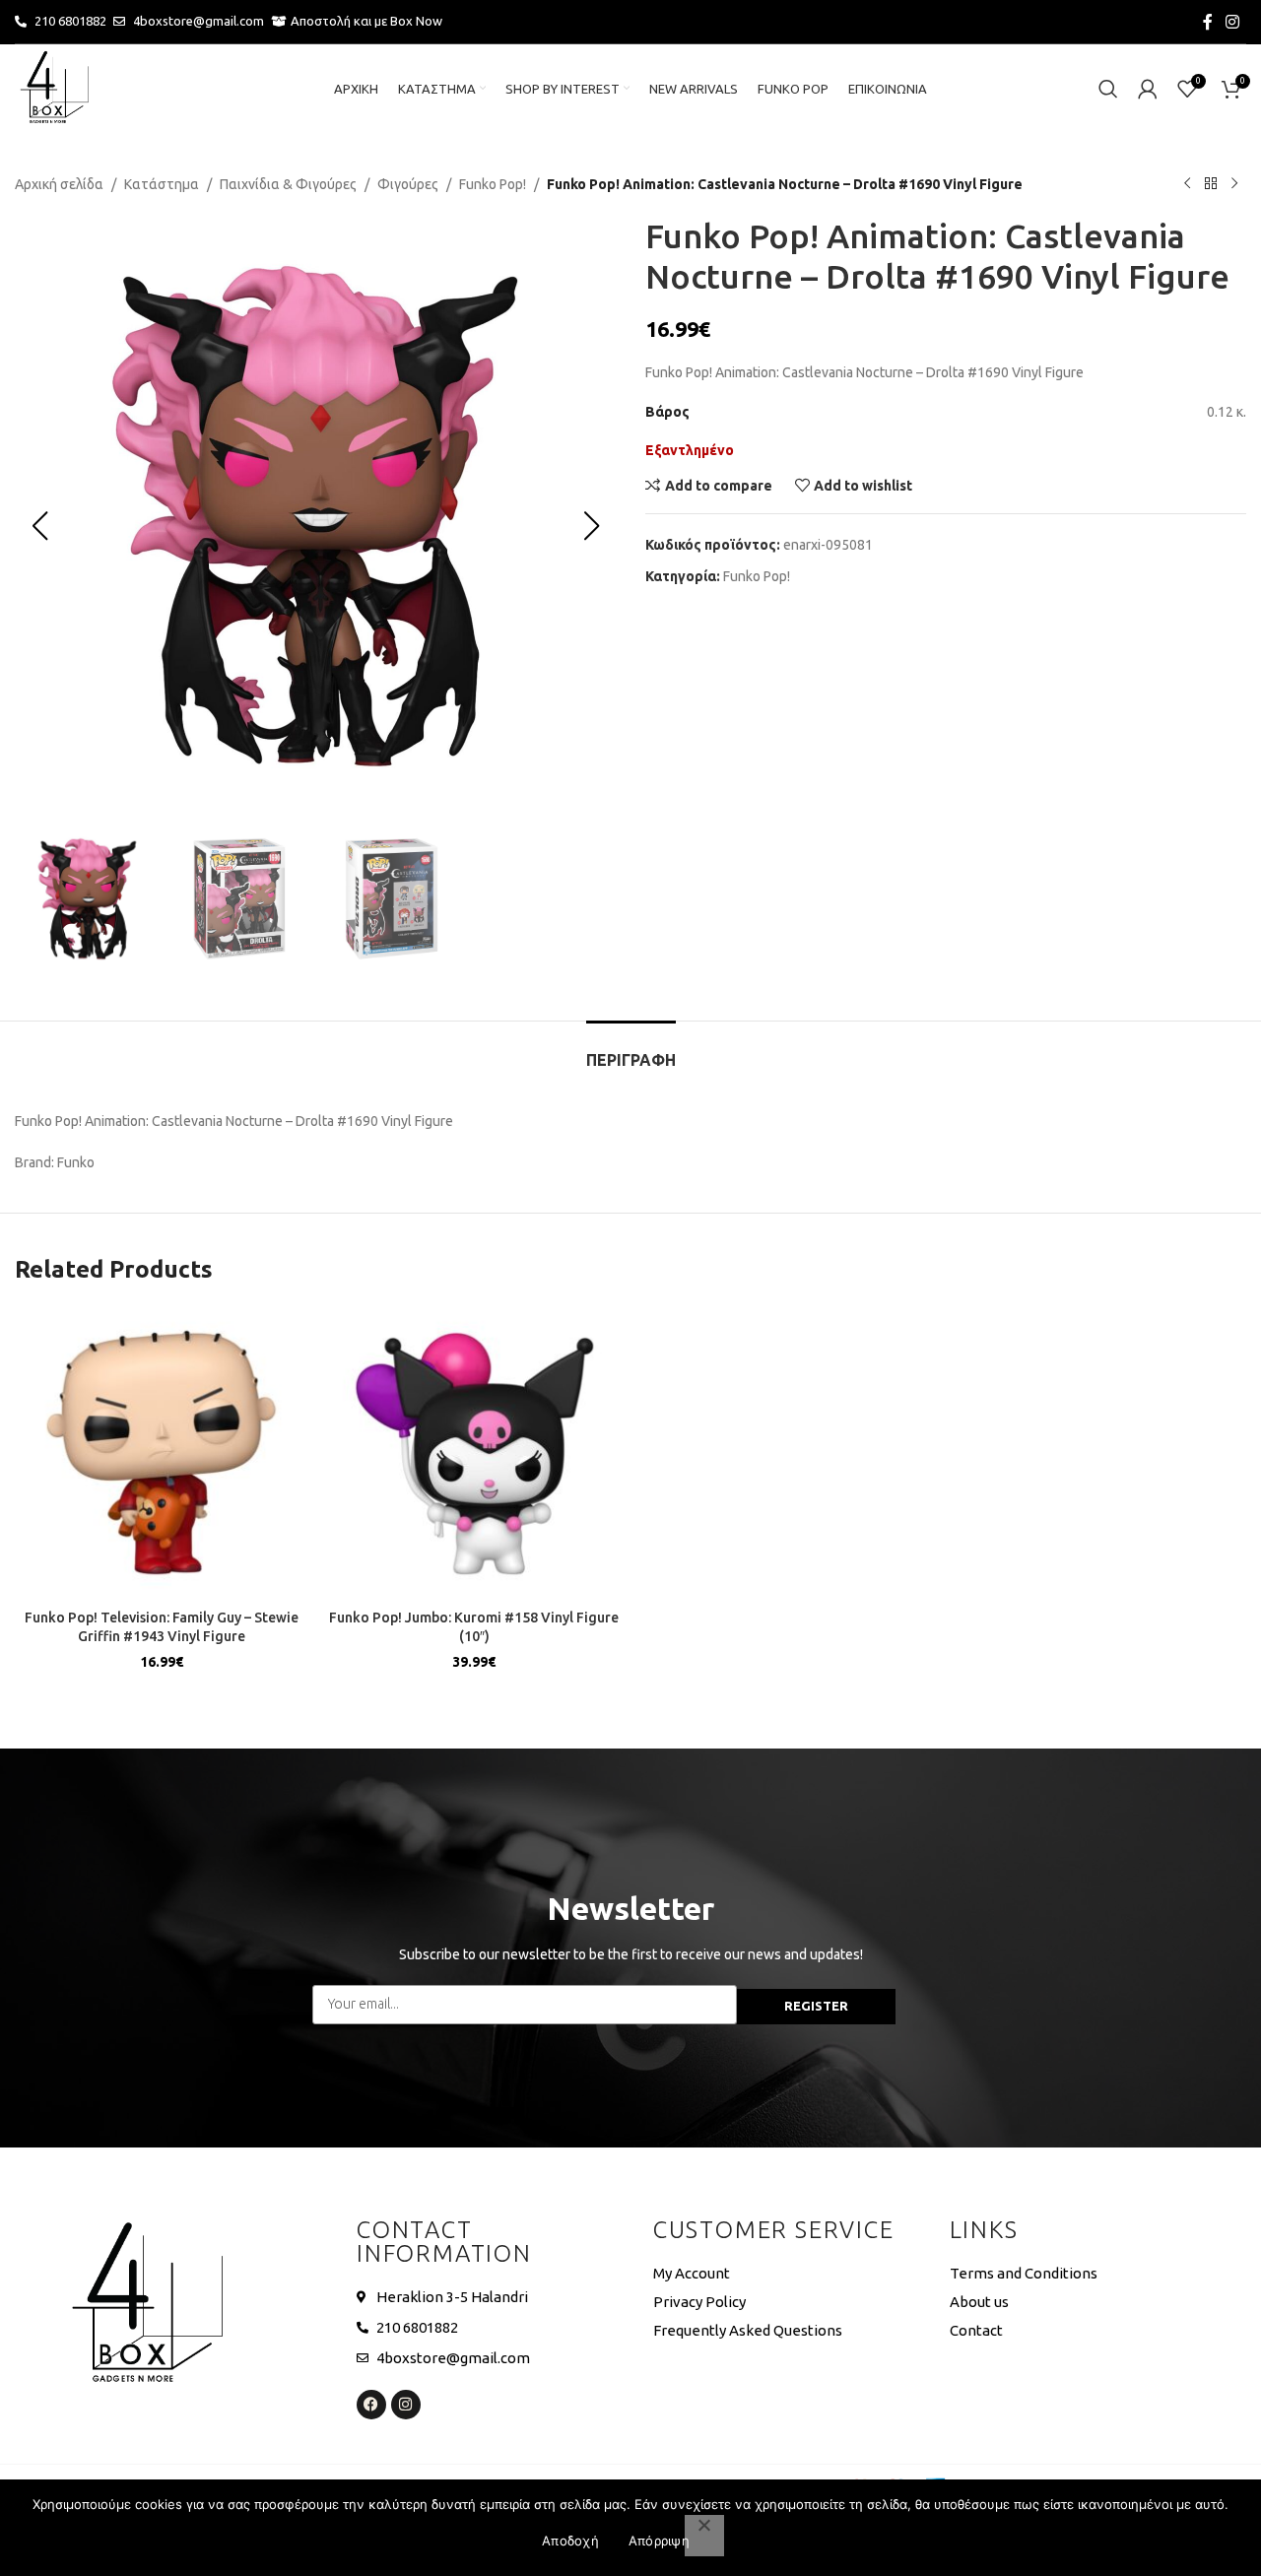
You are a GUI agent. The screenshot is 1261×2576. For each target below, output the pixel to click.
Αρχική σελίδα (59, 184)
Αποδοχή (570, 2541)
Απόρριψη (659, 2541)
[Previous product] (1187, 184)
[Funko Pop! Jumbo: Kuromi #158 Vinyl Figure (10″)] (475, 1453)
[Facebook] (371, 2405)
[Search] (1108, 89)
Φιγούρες (408, 184)
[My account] (1148, 89)
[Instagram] (406, 2405)
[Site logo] (54, 88)
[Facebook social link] (1208, 22)
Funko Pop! (493, 184)
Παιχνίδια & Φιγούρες (288, 184)
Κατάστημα (162, 184)
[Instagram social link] (1233, 22)
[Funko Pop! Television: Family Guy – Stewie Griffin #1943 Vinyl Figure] (162, 1453)
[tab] (631, 1051)
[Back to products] (1211, 184)
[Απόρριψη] (704, 2536)
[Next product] (1234, 184)
